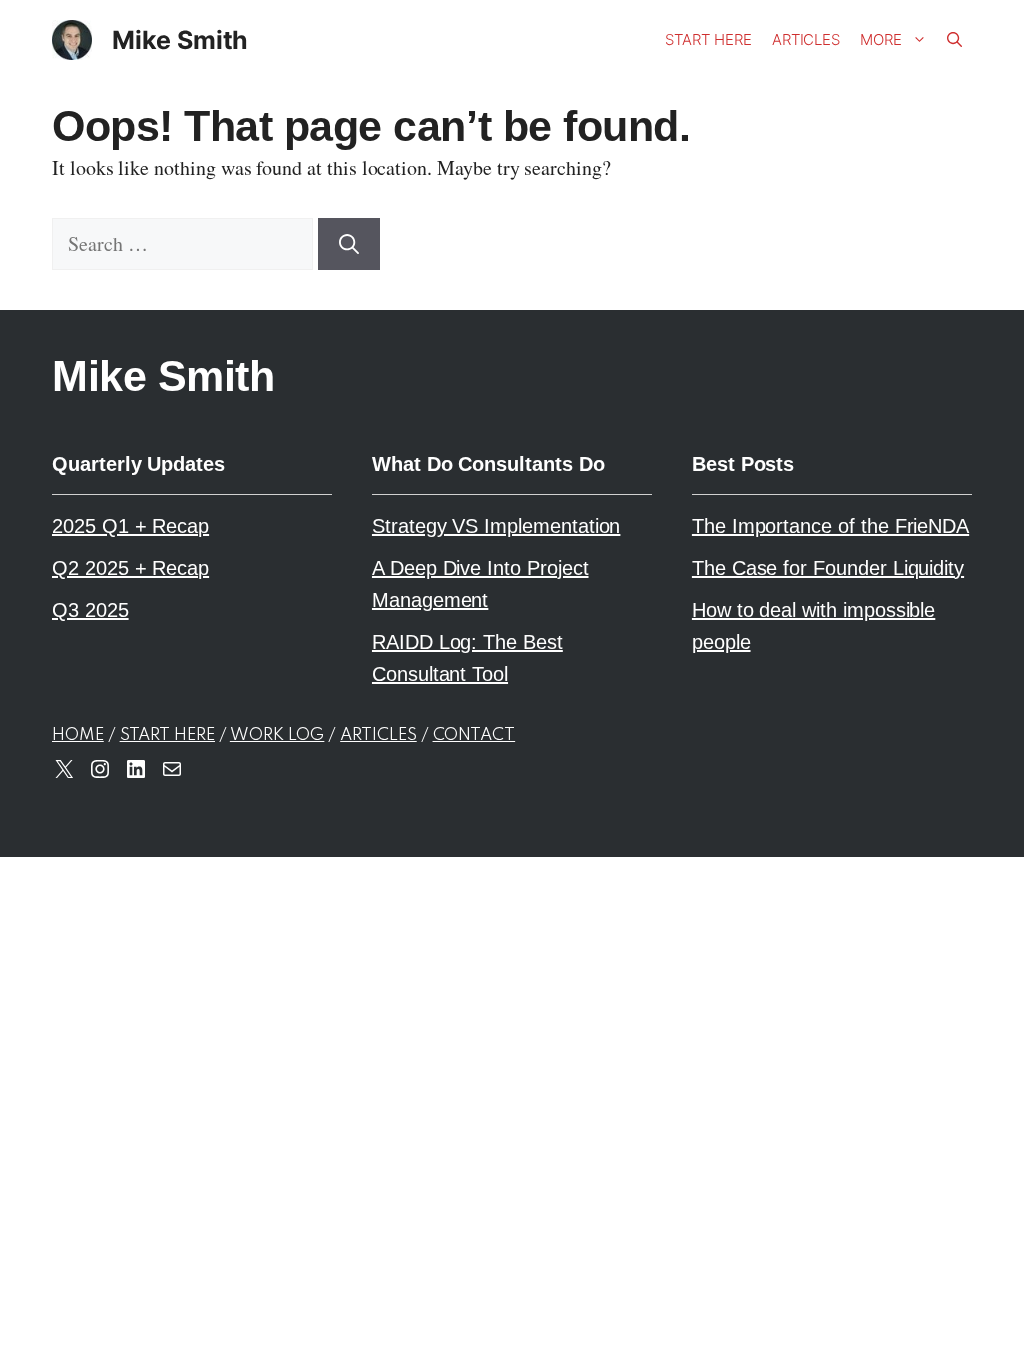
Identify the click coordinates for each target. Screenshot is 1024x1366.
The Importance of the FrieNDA (830, 526)
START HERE (167, 735)
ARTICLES (378, 735)
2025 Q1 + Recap (130, 526)
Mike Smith (180, 40)
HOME (78, 735)
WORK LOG (277, 735)
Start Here (708, 39)
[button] (954, 40)
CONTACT (474, 735)
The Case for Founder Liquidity (828, 568)
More (881, 39)
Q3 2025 (90, 610)
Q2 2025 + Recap (130, 568)
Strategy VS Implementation (496, 526)
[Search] (349, 244)
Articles (806, 39)
